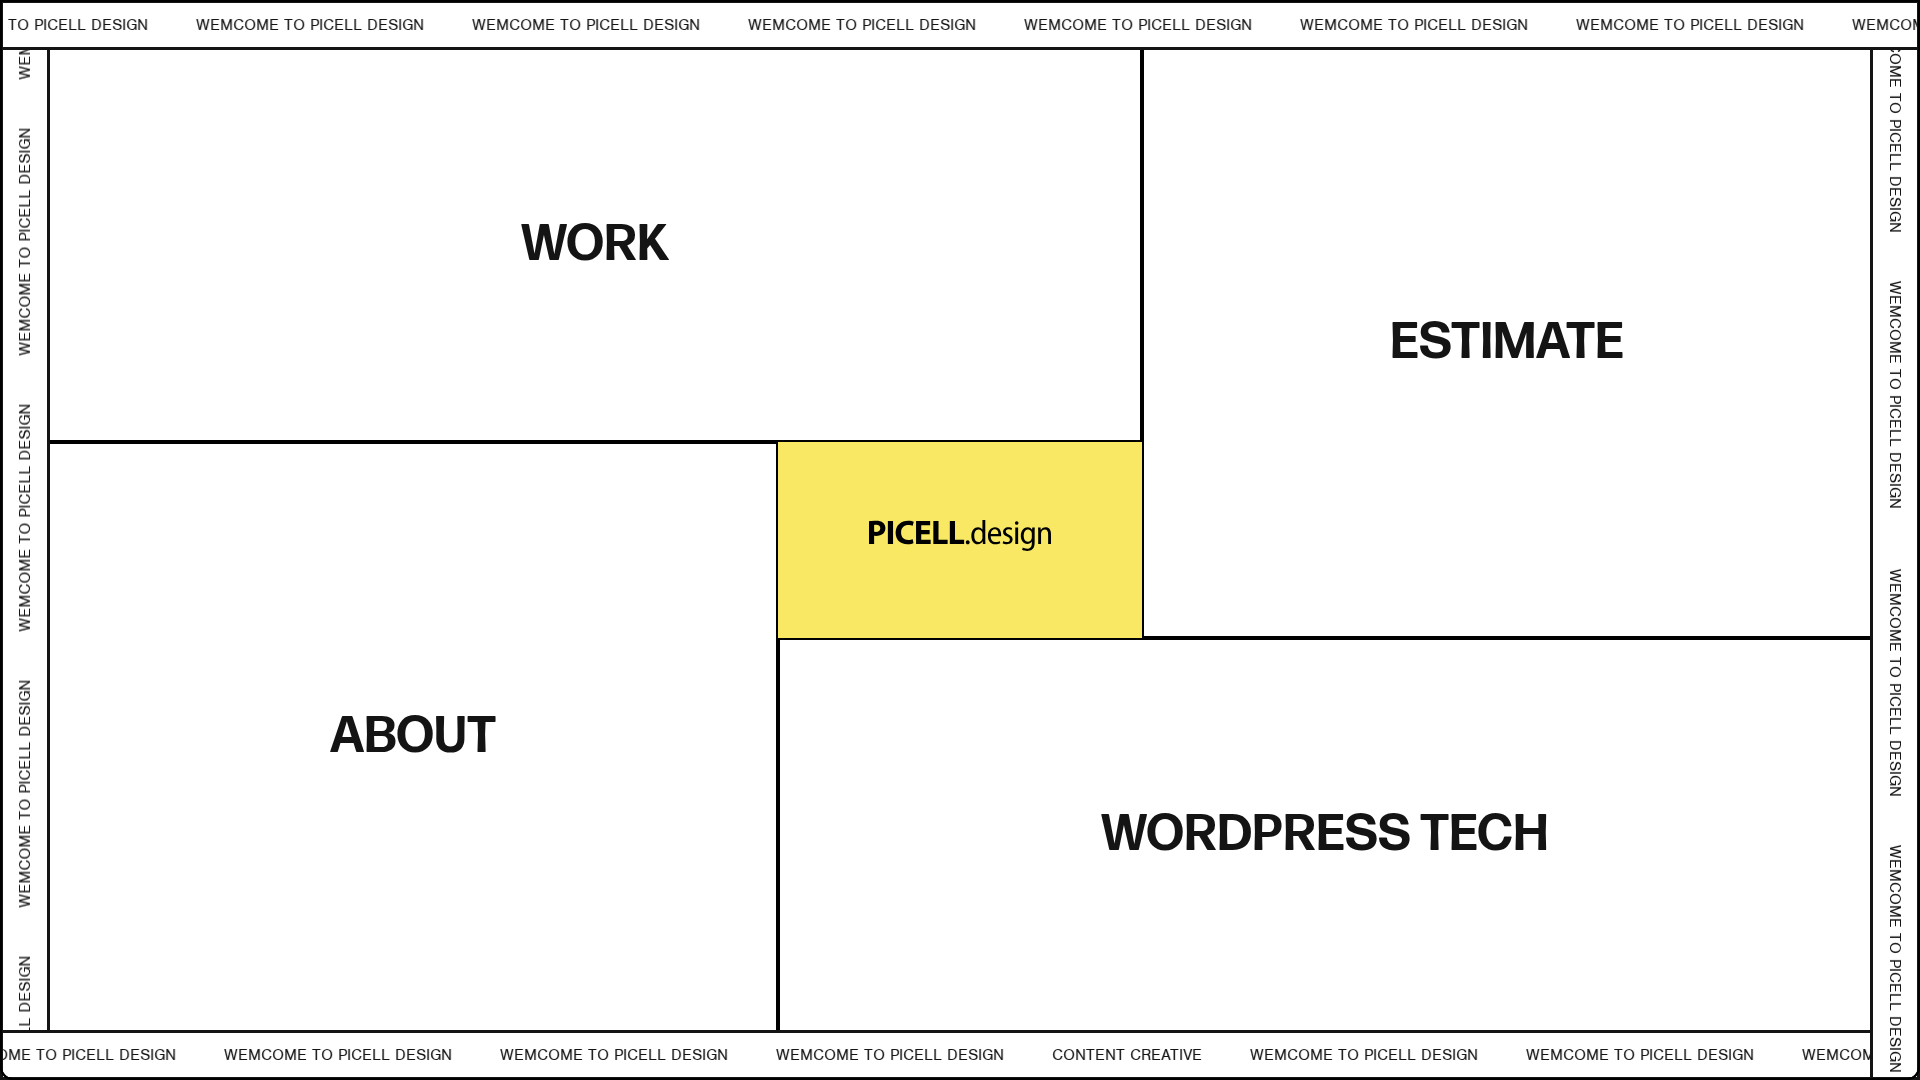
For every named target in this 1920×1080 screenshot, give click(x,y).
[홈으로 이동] (960, 540)
